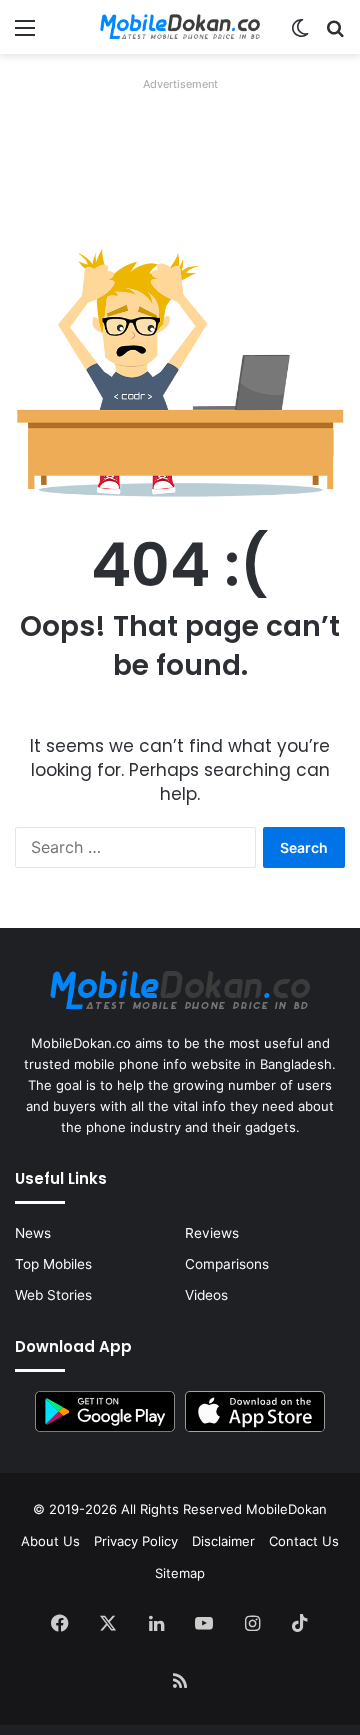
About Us (50, 1541)
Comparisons (227, 1264)
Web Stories (53, 1295)
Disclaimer (223, 1541)
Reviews (212, 1233)
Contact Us (304, 1541)
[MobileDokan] (180, 27)
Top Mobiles (53, 1264)
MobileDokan (286, 1509)
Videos (206, 1295)
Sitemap (180, 1573)
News (33, 1233)
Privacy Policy (136, 1541)
